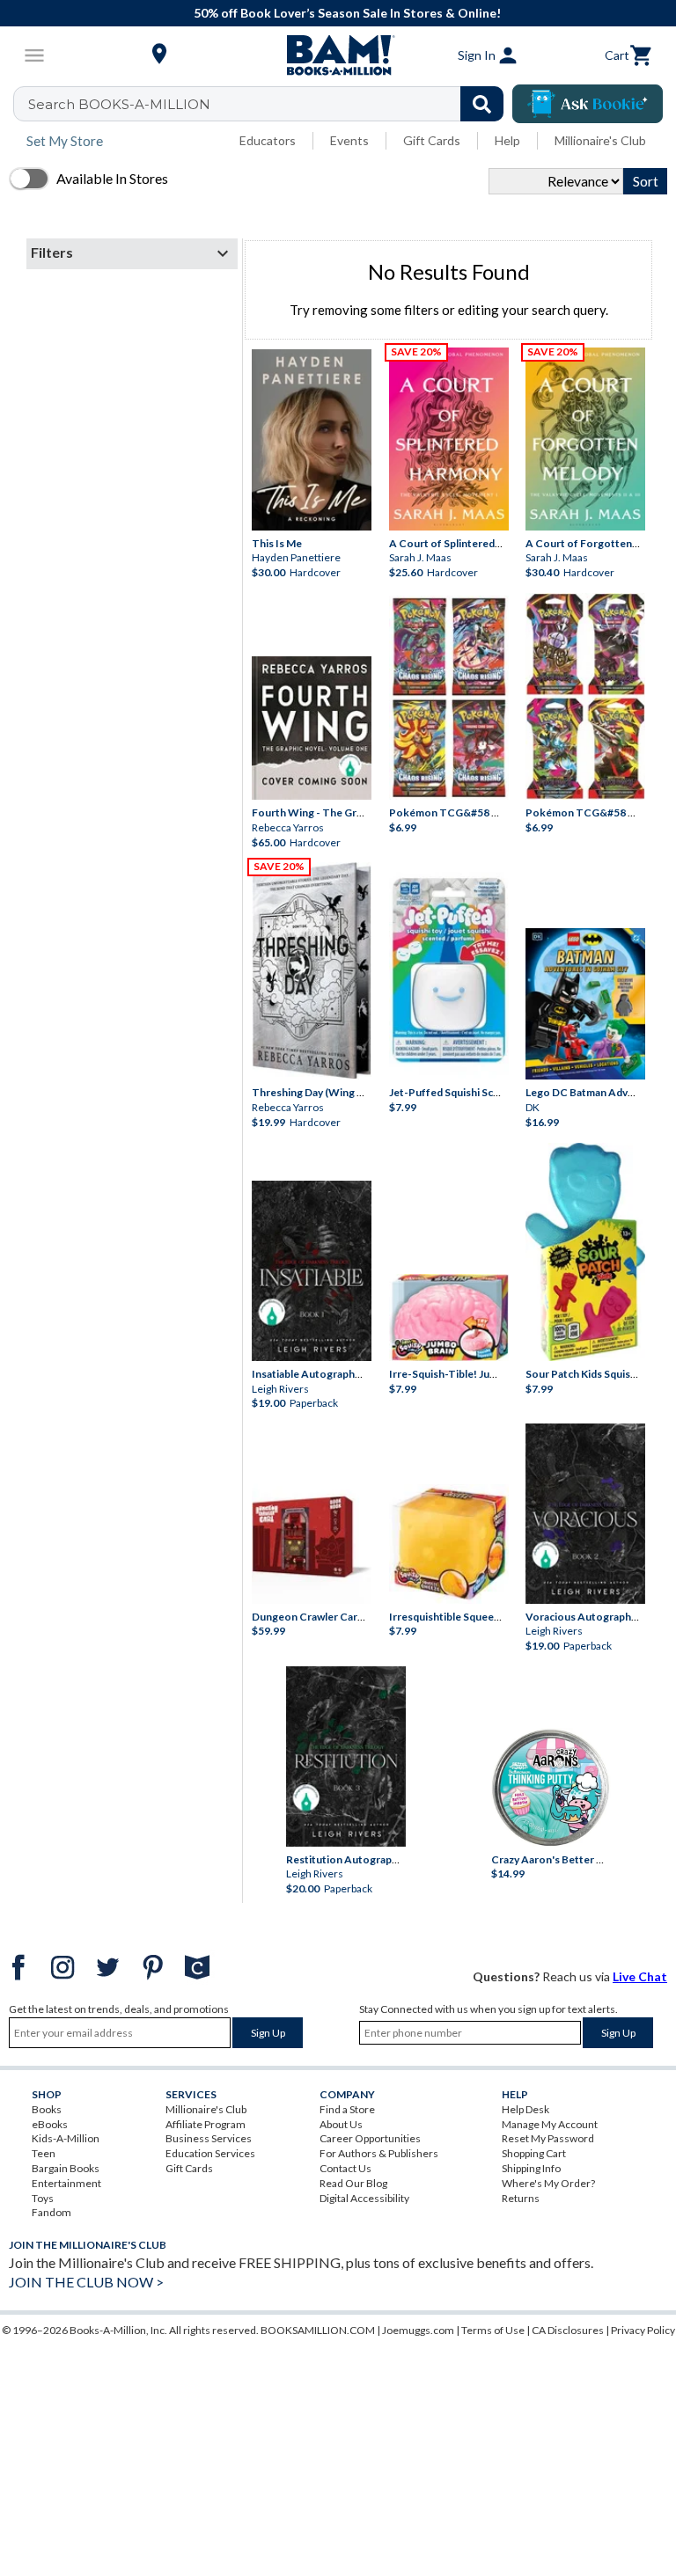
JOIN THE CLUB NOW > (86, 2282)
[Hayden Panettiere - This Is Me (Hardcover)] (312, 440)
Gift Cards (432, 140)
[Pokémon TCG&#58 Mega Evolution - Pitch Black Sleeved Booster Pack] (585, 696)
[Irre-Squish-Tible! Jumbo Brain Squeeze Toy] (449, 1317)
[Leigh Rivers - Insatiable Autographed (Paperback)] (312, 1271)
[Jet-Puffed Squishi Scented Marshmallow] (449, 973)
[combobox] (270, 104)
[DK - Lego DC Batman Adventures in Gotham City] (585, 1004)
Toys (43, 2198)
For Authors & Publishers (379, 2153)
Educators (268, 140)
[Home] (338, 55)
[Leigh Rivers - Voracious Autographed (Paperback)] (585, 1514)
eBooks (50, 2124)
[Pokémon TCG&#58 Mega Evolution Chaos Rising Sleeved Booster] (449, 698)
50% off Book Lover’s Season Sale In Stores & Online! (347, 13)
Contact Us (345, 2168)
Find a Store (347, 2109)
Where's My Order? (548, 2183)
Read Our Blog (353, 2183)
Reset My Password (548, 2138)
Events (349, 140)
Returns (521, 2198)
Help (507, 140)
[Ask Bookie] (588, 104)
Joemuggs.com (418, 2330)
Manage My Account (550, 2124)
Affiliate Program (206, 2124)
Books (47, 2109)
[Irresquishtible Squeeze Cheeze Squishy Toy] (449, 1544)
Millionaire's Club (600, 140)
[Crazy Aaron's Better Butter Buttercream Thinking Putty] (551, 1787)
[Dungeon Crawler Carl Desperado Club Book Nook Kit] (312, 1539)
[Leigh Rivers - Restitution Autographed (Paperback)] (346, 1756)
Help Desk (525, 2109)
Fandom (51, 2212)
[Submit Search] (482, 104)
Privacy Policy (643, 2330)
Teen (44, 2153)
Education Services (210, 2153)
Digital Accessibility (364, 2198)
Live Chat (640, 1976)
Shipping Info (531, 2168)
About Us (341, 2124)
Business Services (209, 2138)
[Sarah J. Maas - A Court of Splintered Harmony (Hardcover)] (449, 439)
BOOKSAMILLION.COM (318, 2330)
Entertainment (66, 2183)
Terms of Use (493, 2330)
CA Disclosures (568, 2330)
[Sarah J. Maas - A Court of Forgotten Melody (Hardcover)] (585, 439)
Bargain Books (66, 2168)
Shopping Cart (534, 2153)
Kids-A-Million (66, 2138)
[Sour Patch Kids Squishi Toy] (585, 1252)
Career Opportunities (370, 2138)
